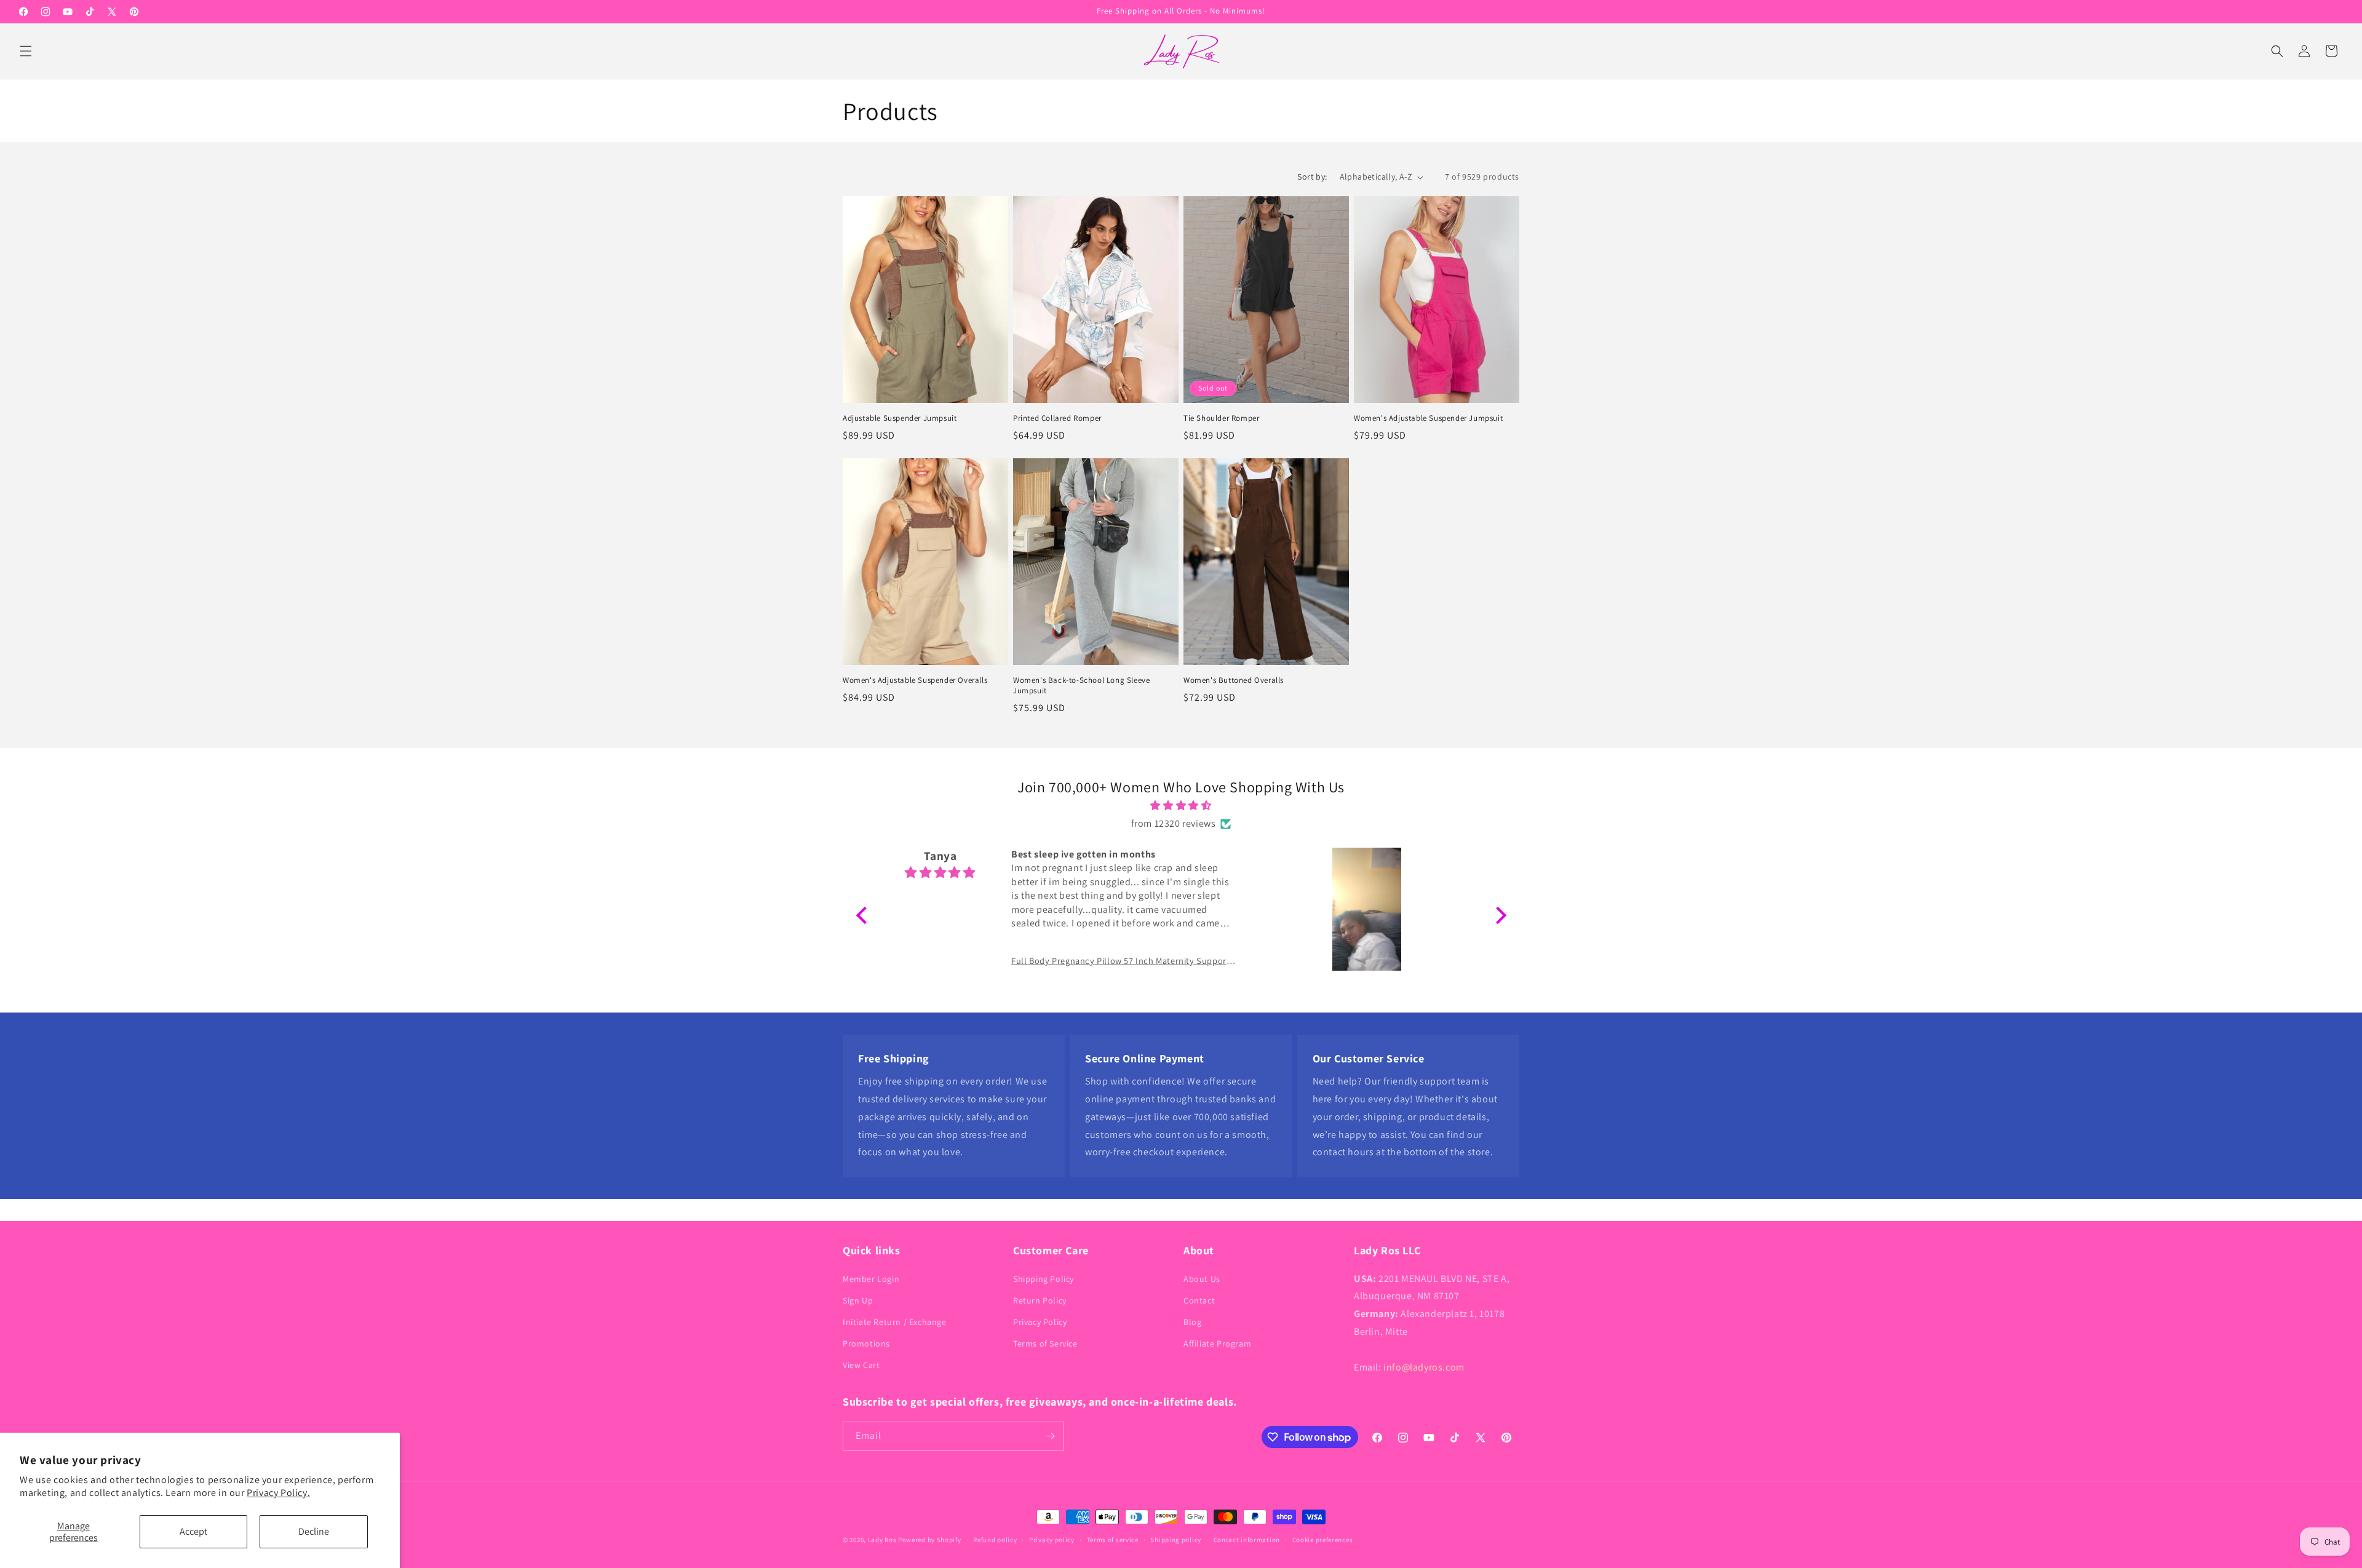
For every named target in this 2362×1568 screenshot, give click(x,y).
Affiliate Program (1217, 1343)
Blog (1192, 1322)
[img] (1181, 806)
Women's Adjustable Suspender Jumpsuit (1428, 418)
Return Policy (1040, 1300)
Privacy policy (1052, 1540)
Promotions (866, 1343)
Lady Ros (882, 1540)
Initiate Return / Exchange (895, 1322)
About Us (1202, 1278)
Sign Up (858, 1300)
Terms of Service (1045, 1343)
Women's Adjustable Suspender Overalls (915, 680)
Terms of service (1113, 1540)
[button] (26, 51)
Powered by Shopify (930, 1540)
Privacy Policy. (278, 1493)
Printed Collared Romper (1057, 418)
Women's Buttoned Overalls (1234, 680)
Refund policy (995, 1540)
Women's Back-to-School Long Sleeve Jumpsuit (1081, 686)
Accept (193, 1531)
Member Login (871, 1278)
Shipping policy (1176, 1540)
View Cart (861, 1365)
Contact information (1247, 1540)
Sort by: (1312, 177)
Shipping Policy (1044, 1278)
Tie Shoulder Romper (1221, 418)
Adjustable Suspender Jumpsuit (900, 418)
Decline (314, 1531)
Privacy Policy (1040, 1322)
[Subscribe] (1050, 1436)
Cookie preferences (1323, 1540)
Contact (1199, 1300)
